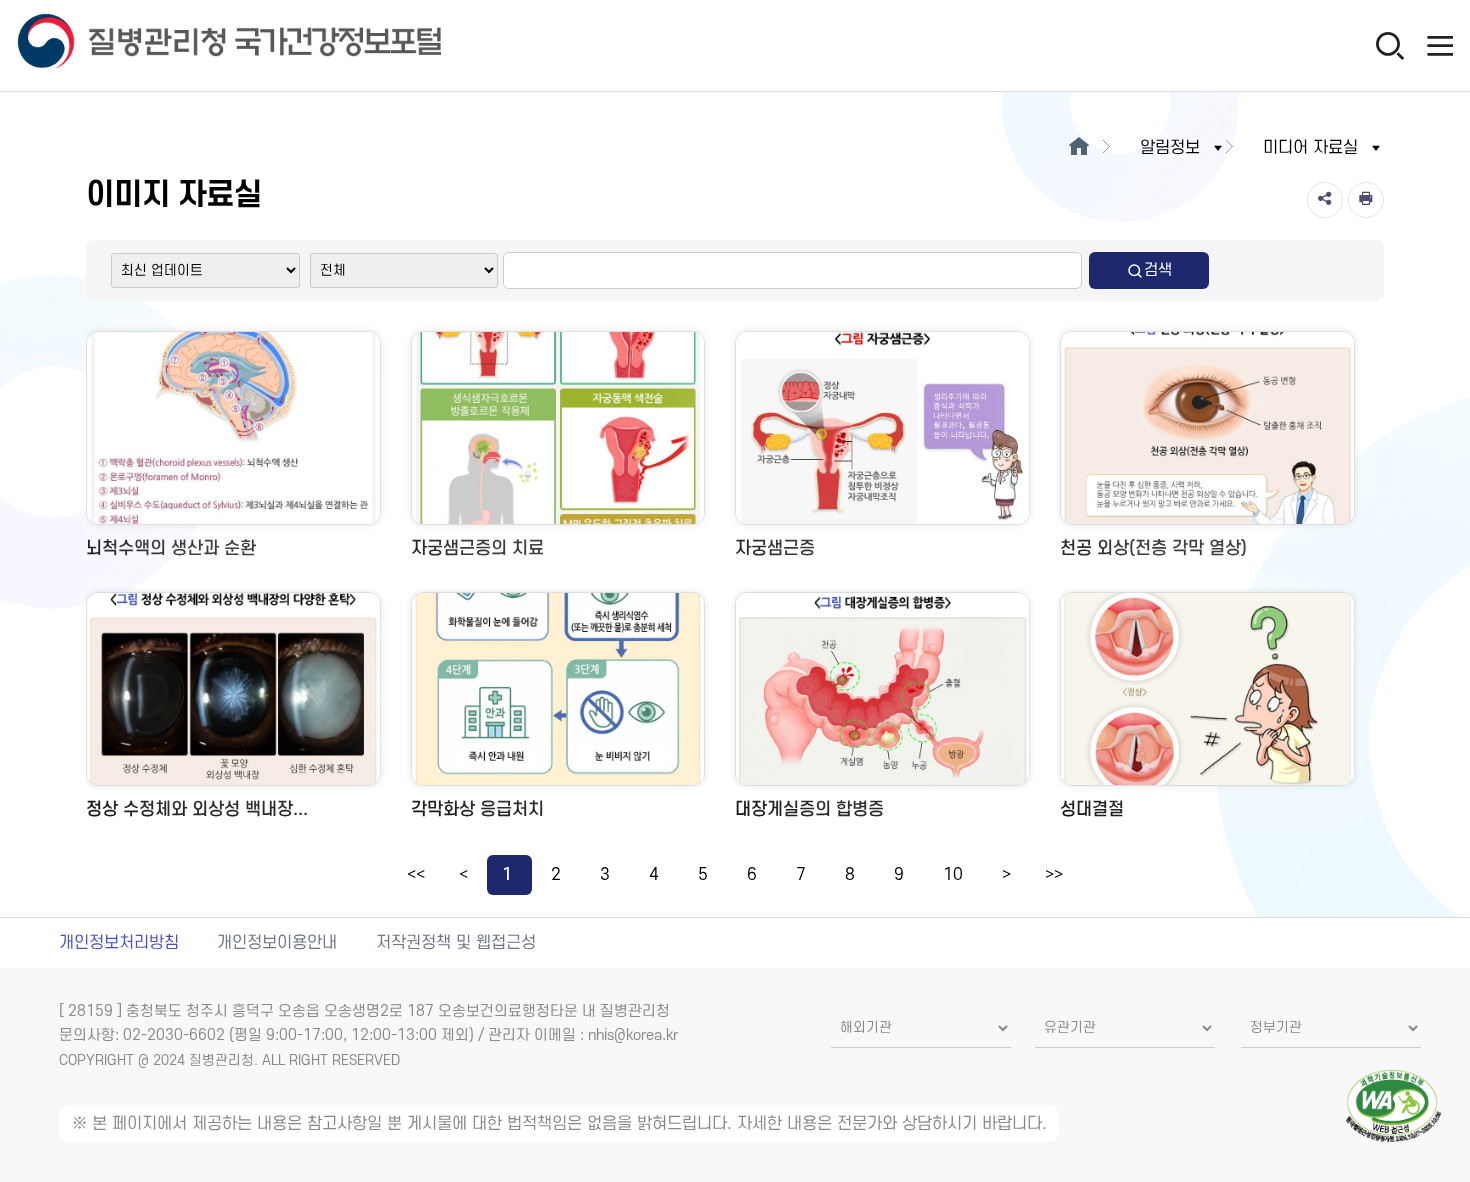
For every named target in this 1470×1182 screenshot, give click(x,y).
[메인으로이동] (1078, 148)
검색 (1158, 270)
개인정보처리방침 (119, 943)
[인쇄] (1366, 200)
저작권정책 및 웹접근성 (456, 943)
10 (953, 875)
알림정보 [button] (1170, 148)
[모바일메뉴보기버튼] (1440, 45)
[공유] (1325, 200)
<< (416, 875)
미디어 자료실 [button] (1310, 148)
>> (1054, 875)
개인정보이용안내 (277, 943)
